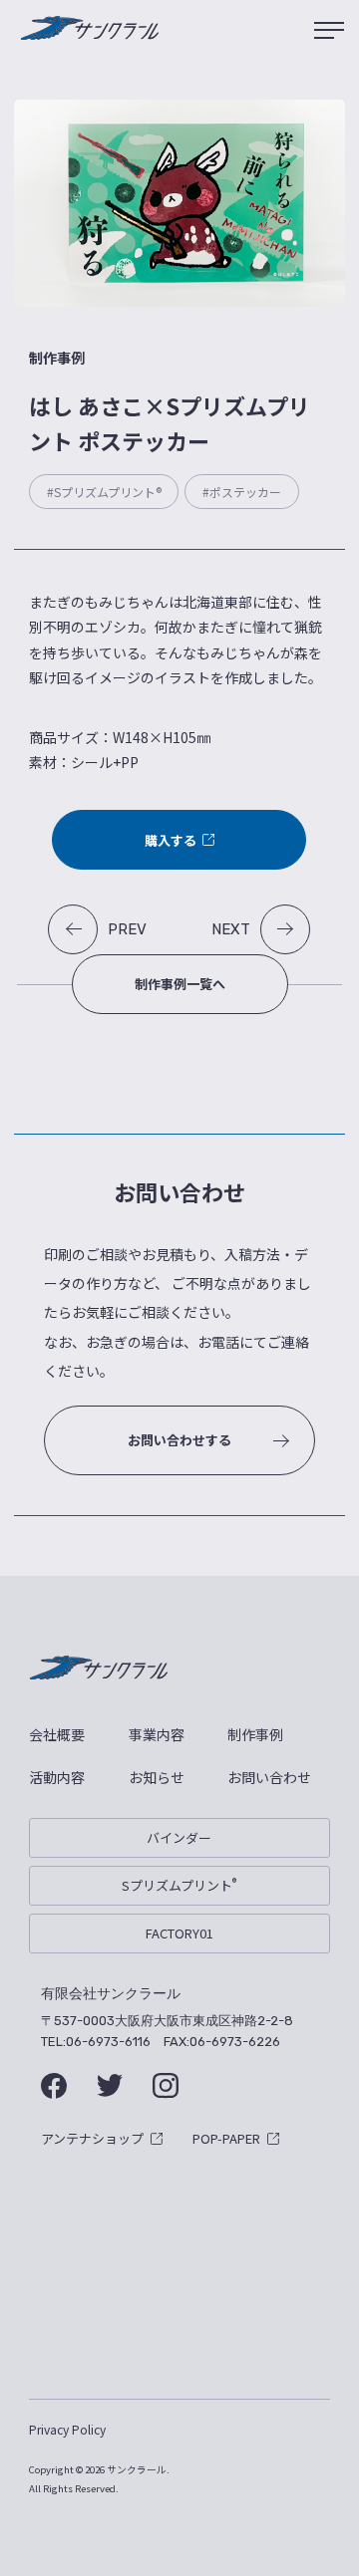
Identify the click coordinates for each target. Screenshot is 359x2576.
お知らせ (157, 1777)
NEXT (231, 929)
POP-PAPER (226, 2138)
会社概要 (57, 1734)
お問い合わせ (269, 1777)
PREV (127, 929)
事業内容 (157, 1734)
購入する (171, 840)
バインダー (179, 1837)
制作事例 (255, 1734)
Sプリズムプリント (179, 1885)
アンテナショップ (92, 2138)
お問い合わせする (179, 1440)
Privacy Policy (67, 2429)
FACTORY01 (179, 1933)
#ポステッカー (242, 492)
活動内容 (57, 1777)
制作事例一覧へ (180, 984)
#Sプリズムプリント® (104, 492)
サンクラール (90, 30)
